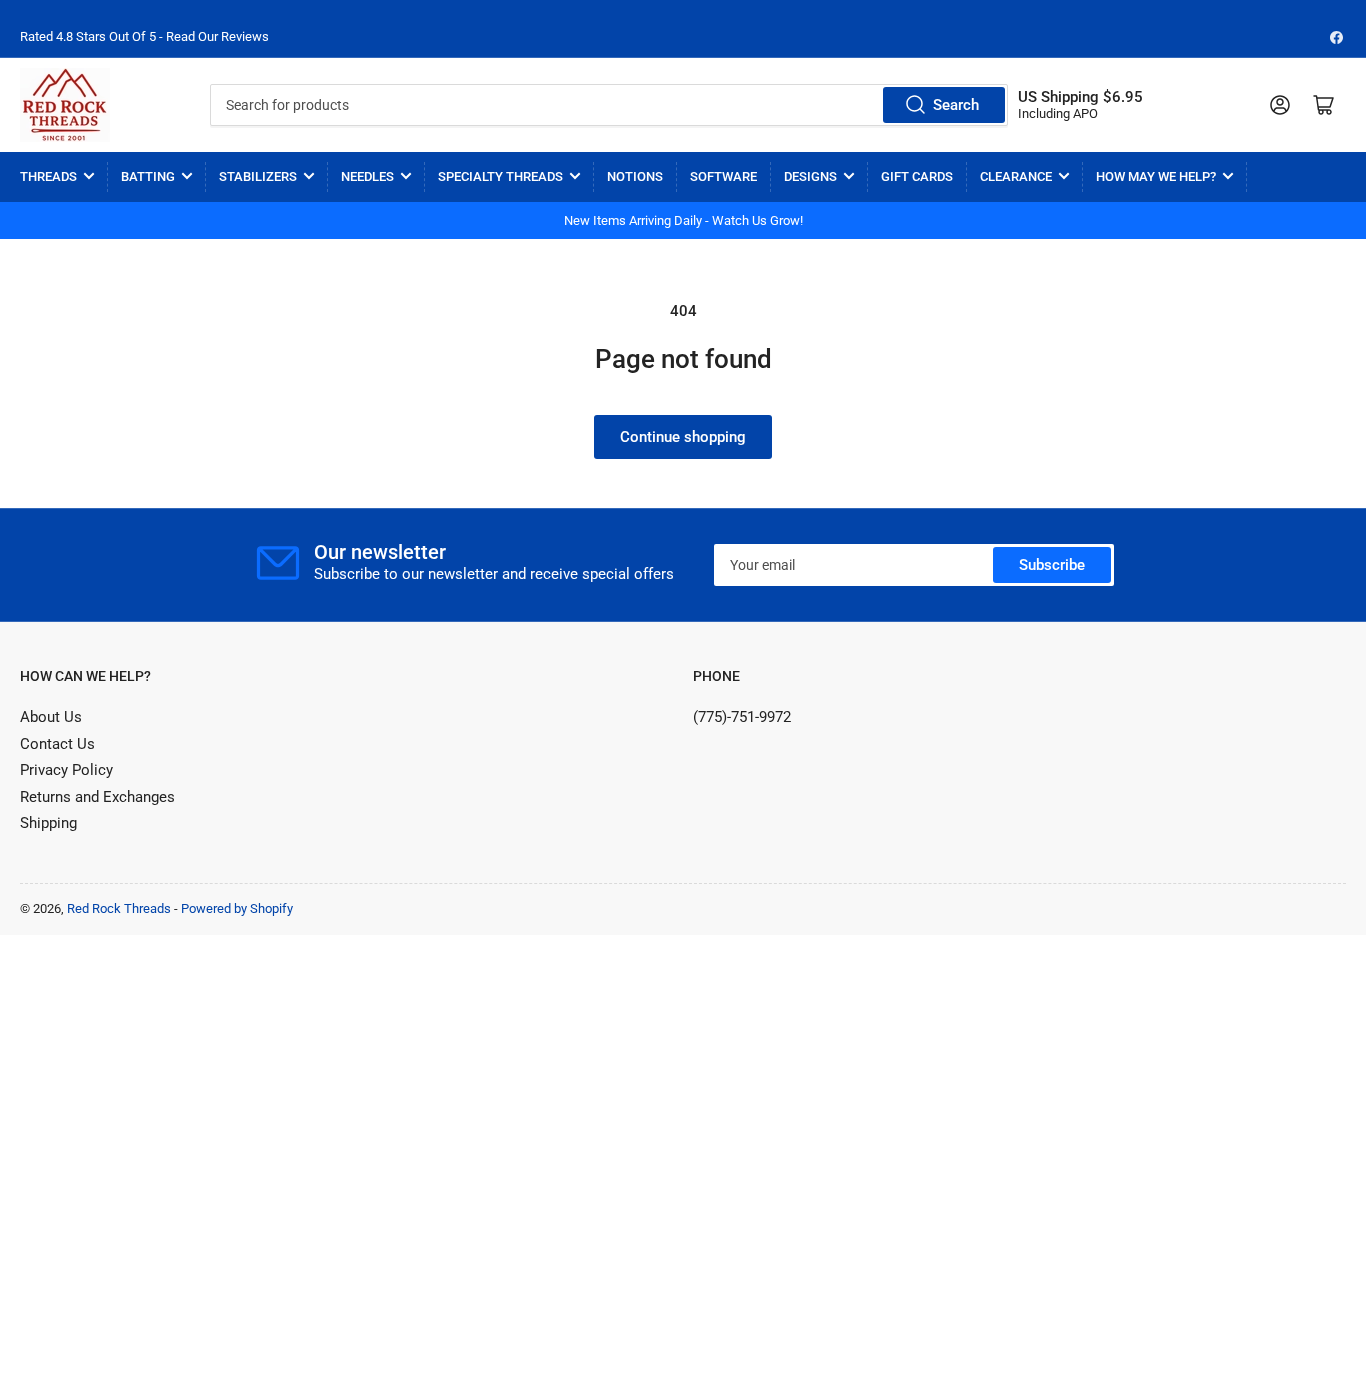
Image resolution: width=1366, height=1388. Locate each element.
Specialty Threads (500, 176)
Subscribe (1052, 565)
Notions (635, 176)
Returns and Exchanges (97, 797)
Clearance (1016, 176)
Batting (148, 176)
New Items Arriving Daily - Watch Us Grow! (683, 220)
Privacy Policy (66, 770)
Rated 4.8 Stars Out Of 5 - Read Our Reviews (144, 36)
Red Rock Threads (119, 908)
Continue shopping (683, 437)
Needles (367, 176)
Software (723, 176)
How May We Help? (1156, 176)
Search (956, 105)
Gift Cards (917, 176)
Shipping (48, 823)
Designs (810, 176)
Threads (48, 176)
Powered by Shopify (237, 908)
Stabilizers (258, 176)
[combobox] (609, 105)
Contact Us (57, 744)
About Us (51, 717)
